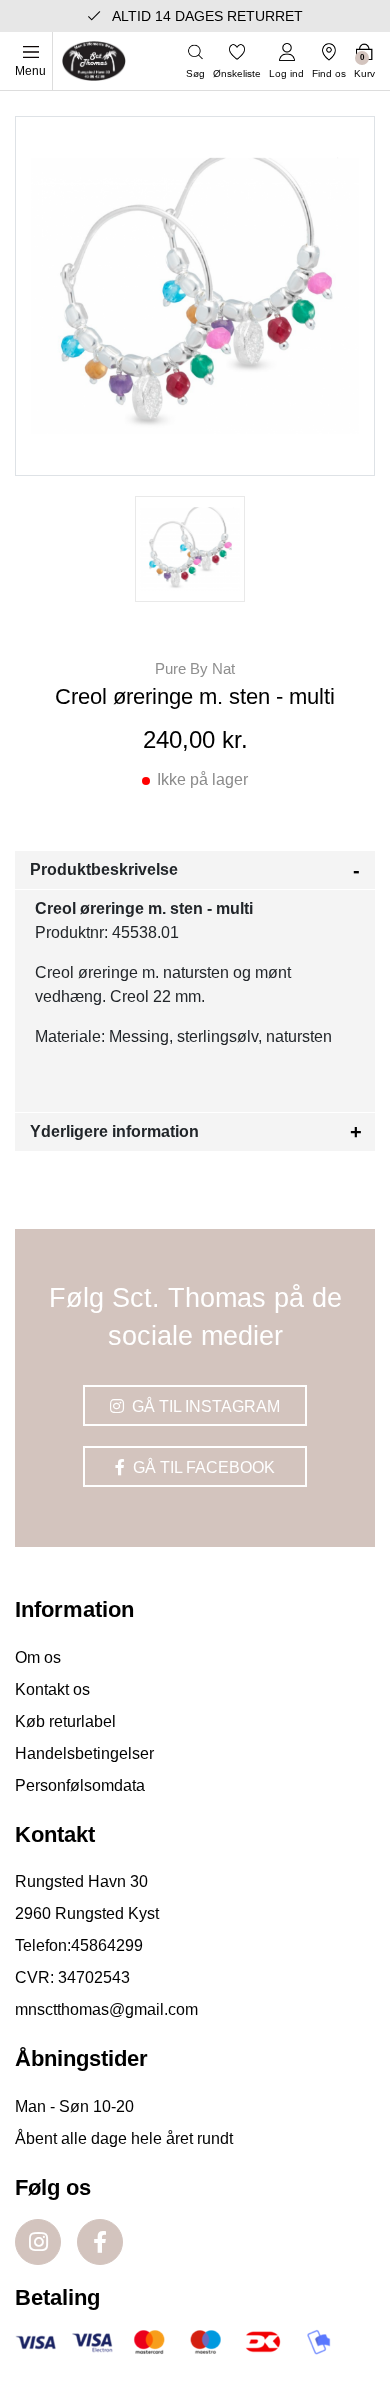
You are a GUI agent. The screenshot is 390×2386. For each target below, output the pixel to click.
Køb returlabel (65, 1721)
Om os (38, 1657)
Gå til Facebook (202, 1467)
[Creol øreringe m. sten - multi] (190, 549)
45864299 (107, 1945)
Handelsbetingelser (84, 1753)
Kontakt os (52, 1689)
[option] (190, 549)
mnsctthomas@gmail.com (106, 2009)
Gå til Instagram (204, 1406)
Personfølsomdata (80, 1785)
